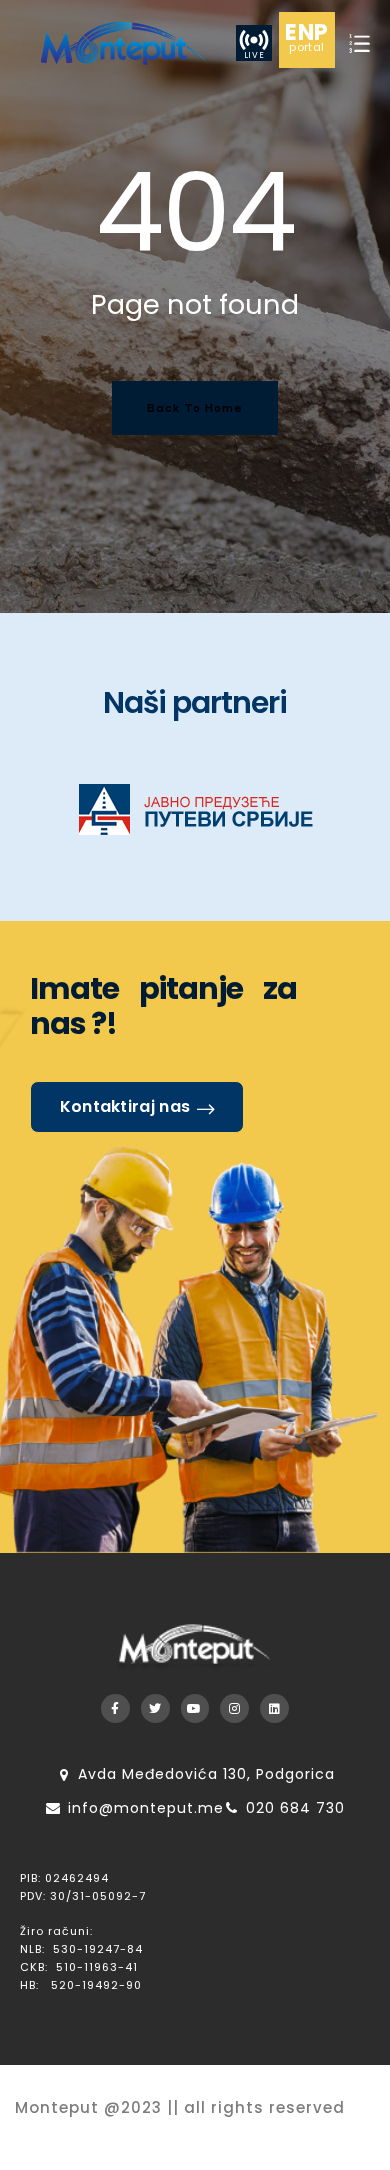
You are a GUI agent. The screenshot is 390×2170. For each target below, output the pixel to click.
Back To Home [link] (195, 407)
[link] (122, 42)
